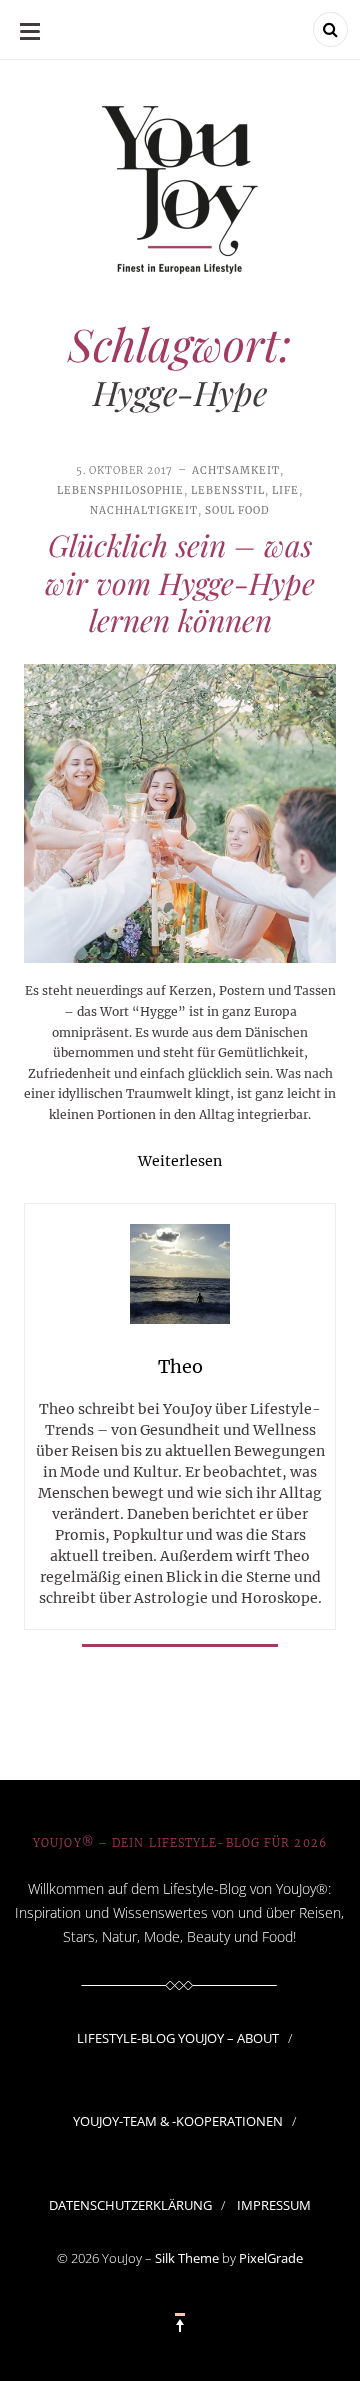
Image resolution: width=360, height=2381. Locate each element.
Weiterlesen (180, 1161)
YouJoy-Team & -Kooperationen (178, 2121)
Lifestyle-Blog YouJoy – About (178, 2038)
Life (285, 490)
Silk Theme (187, 2258)
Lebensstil (228, 490)
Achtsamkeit (236, 470)
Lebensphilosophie (120, 490)
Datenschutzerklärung (130, 2205)
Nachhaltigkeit (144, 510)
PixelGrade (271, 2258)
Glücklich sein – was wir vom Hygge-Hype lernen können (180, 582)
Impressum (274, 2205)
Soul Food (237, 510)
